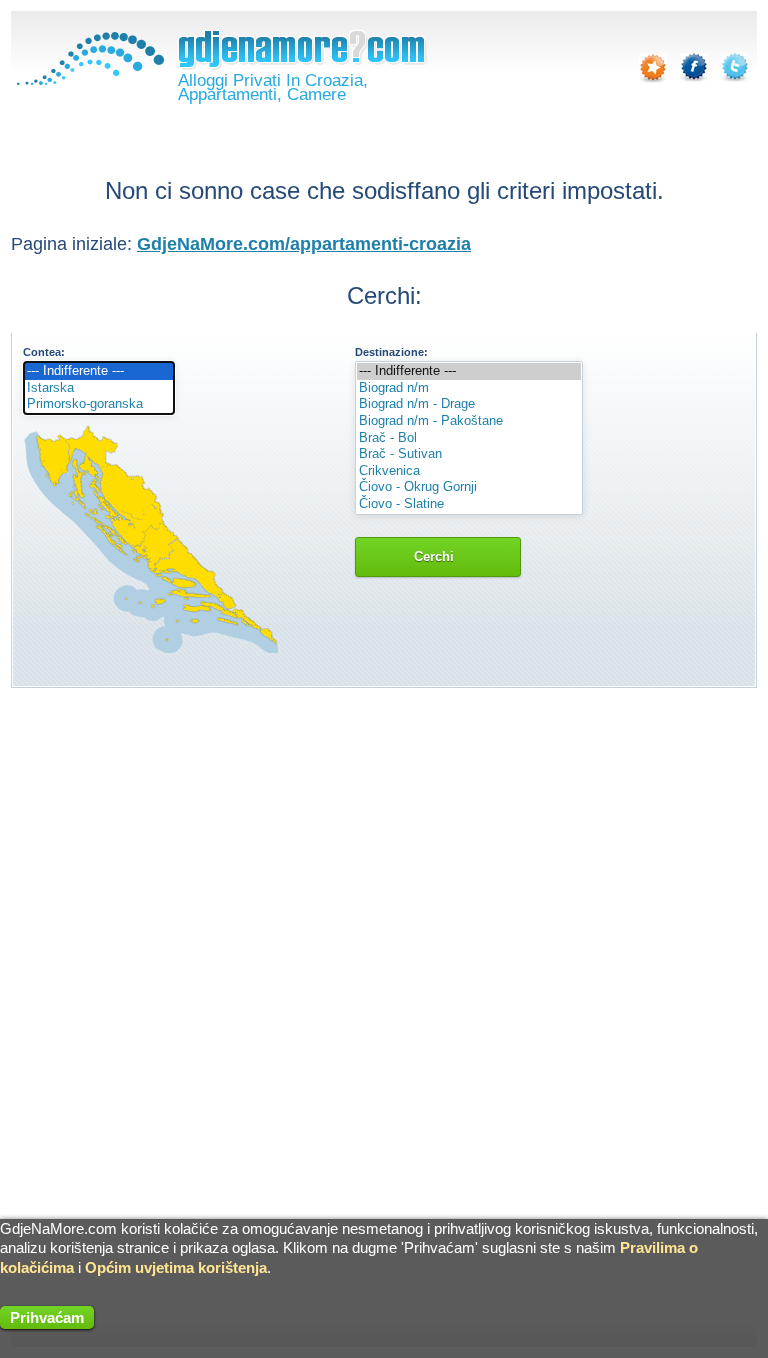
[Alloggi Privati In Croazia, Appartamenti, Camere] (88, 81)
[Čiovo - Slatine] (469, 504)
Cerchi (438, 556)
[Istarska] (99, 388)
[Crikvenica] (469, 471)
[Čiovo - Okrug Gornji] (469, 487)
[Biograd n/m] (469, 388)
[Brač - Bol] (469, 438)
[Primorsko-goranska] (99, 404)
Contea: (44, 352)
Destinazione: (391, 352)
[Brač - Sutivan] (469, 454)
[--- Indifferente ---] (99, 371)
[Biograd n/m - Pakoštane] (469, 421)
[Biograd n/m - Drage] (469, 404)
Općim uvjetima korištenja (176, 1267)
